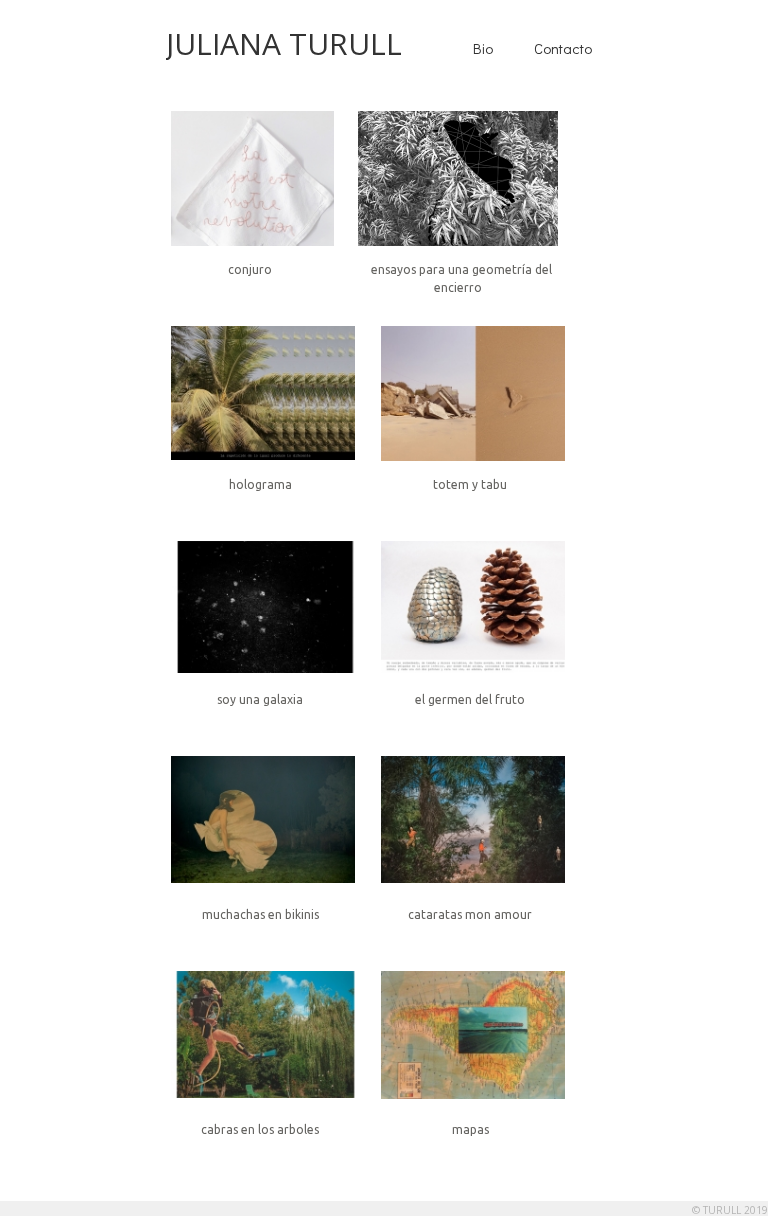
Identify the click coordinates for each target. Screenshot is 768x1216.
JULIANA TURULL (284, 43)
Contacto (563, 48)
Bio (483, 48)
